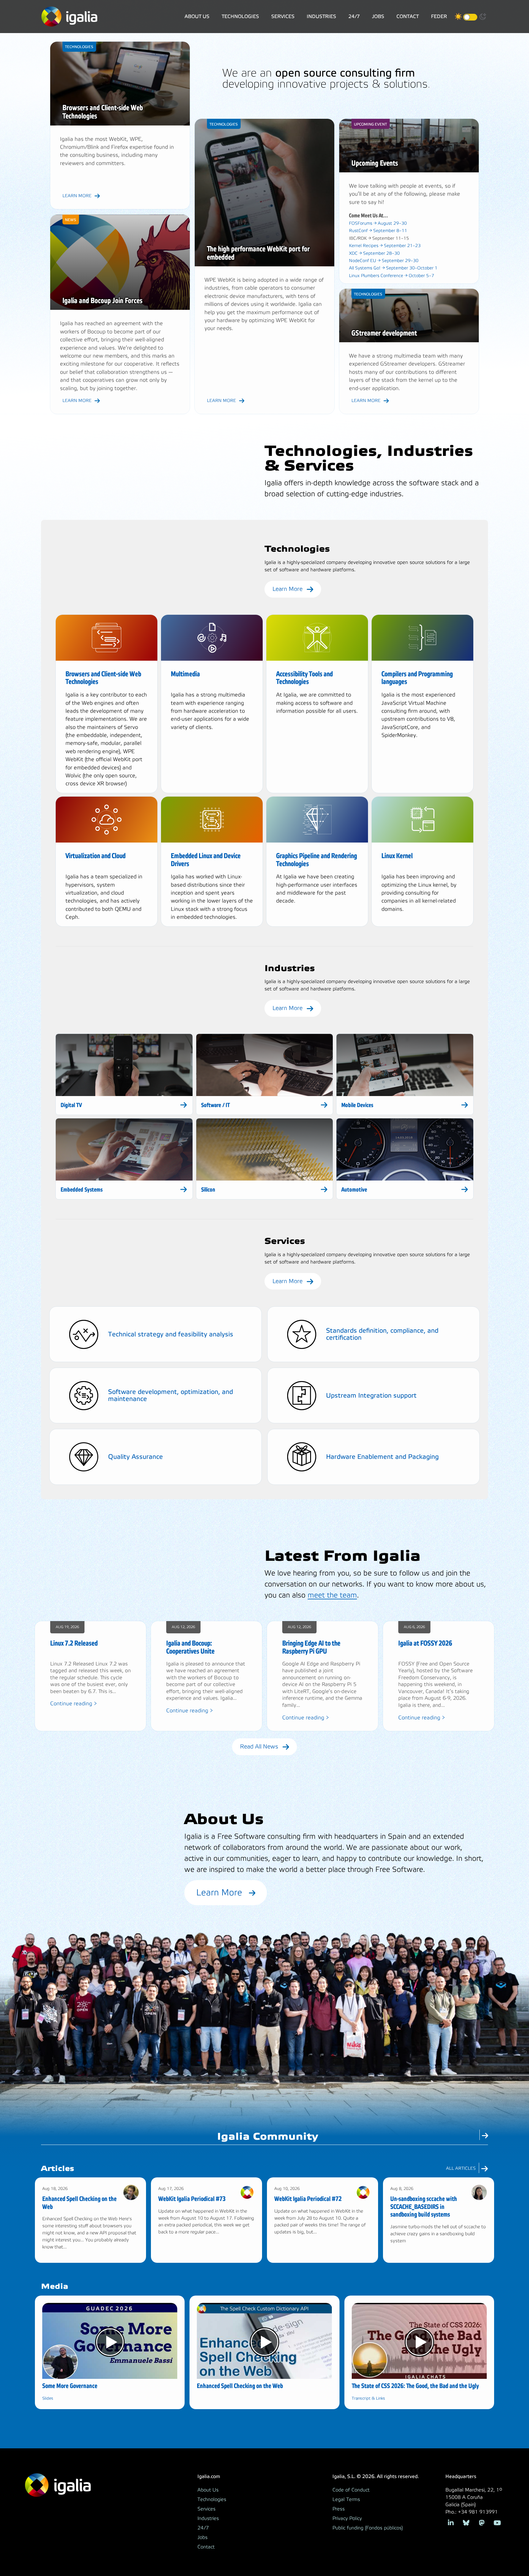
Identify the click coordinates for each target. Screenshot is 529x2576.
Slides (48, 2398)
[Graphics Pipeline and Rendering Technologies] (317, 820)
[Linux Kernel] (422, 820)
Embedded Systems (82, 1190)
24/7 (354, 16)
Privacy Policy (347, 2518)
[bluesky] (466, 2522)
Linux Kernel (397, 856)
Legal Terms (346, 2499)
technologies (79, 47)
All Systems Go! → (393, 268)
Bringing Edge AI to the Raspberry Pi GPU (311, 1647)
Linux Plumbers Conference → (392, 276)
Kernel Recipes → (385, 246)
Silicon (208, 1190)
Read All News (260, 1747)
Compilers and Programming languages (417, 678)
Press (339, 2509)
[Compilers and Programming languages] (422, 638)
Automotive (354, 1190)
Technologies (240, 16)
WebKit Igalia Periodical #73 (192, 2199)
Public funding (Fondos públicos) (368, 2528)
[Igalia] (69, 17)
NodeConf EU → (384, 261)
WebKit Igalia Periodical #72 (308, 2199)
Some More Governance (70, 2386)
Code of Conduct (351, 2490)
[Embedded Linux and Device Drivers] (212, 820)
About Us (197, 16)
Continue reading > (74, 1704)
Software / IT (216, 1105)
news (71, 220)
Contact (408, 16)
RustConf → (378, 231)
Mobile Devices (357, 1105)
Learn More (288, 589)
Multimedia (185, 674)
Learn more (77, 196)
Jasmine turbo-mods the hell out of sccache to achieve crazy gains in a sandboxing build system (438, 2234)
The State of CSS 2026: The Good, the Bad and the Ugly (415, 2386)
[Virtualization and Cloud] (107, 820)
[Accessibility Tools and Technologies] (317, 638)
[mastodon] (482, 2522)
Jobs (378, 16)
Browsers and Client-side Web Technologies (103, 678)
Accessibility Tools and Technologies (304, 678)
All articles (461, 2168)
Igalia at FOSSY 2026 (425, 1643)
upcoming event (370, 124)
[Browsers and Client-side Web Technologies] (107, 638)
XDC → (374, 253)
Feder (439, 16)
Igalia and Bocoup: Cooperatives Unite (190, 1647)
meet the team (332, 1595)
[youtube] (497, 2522)
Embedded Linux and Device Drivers (206, 860)
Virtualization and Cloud (96, 856)
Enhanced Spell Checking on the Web (240, 2386)
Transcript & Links (368, 2398)
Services (283, 16)
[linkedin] (451, 2522)
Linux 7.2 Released (74, 1643)
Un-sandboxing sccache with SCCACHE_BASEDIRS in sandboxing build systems (424, 2207)
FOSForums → (378, 223)
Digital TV (71, 1105)
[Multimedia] (212, 638)
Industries (321, 16)
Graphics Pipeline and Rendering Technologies (317, 860)
